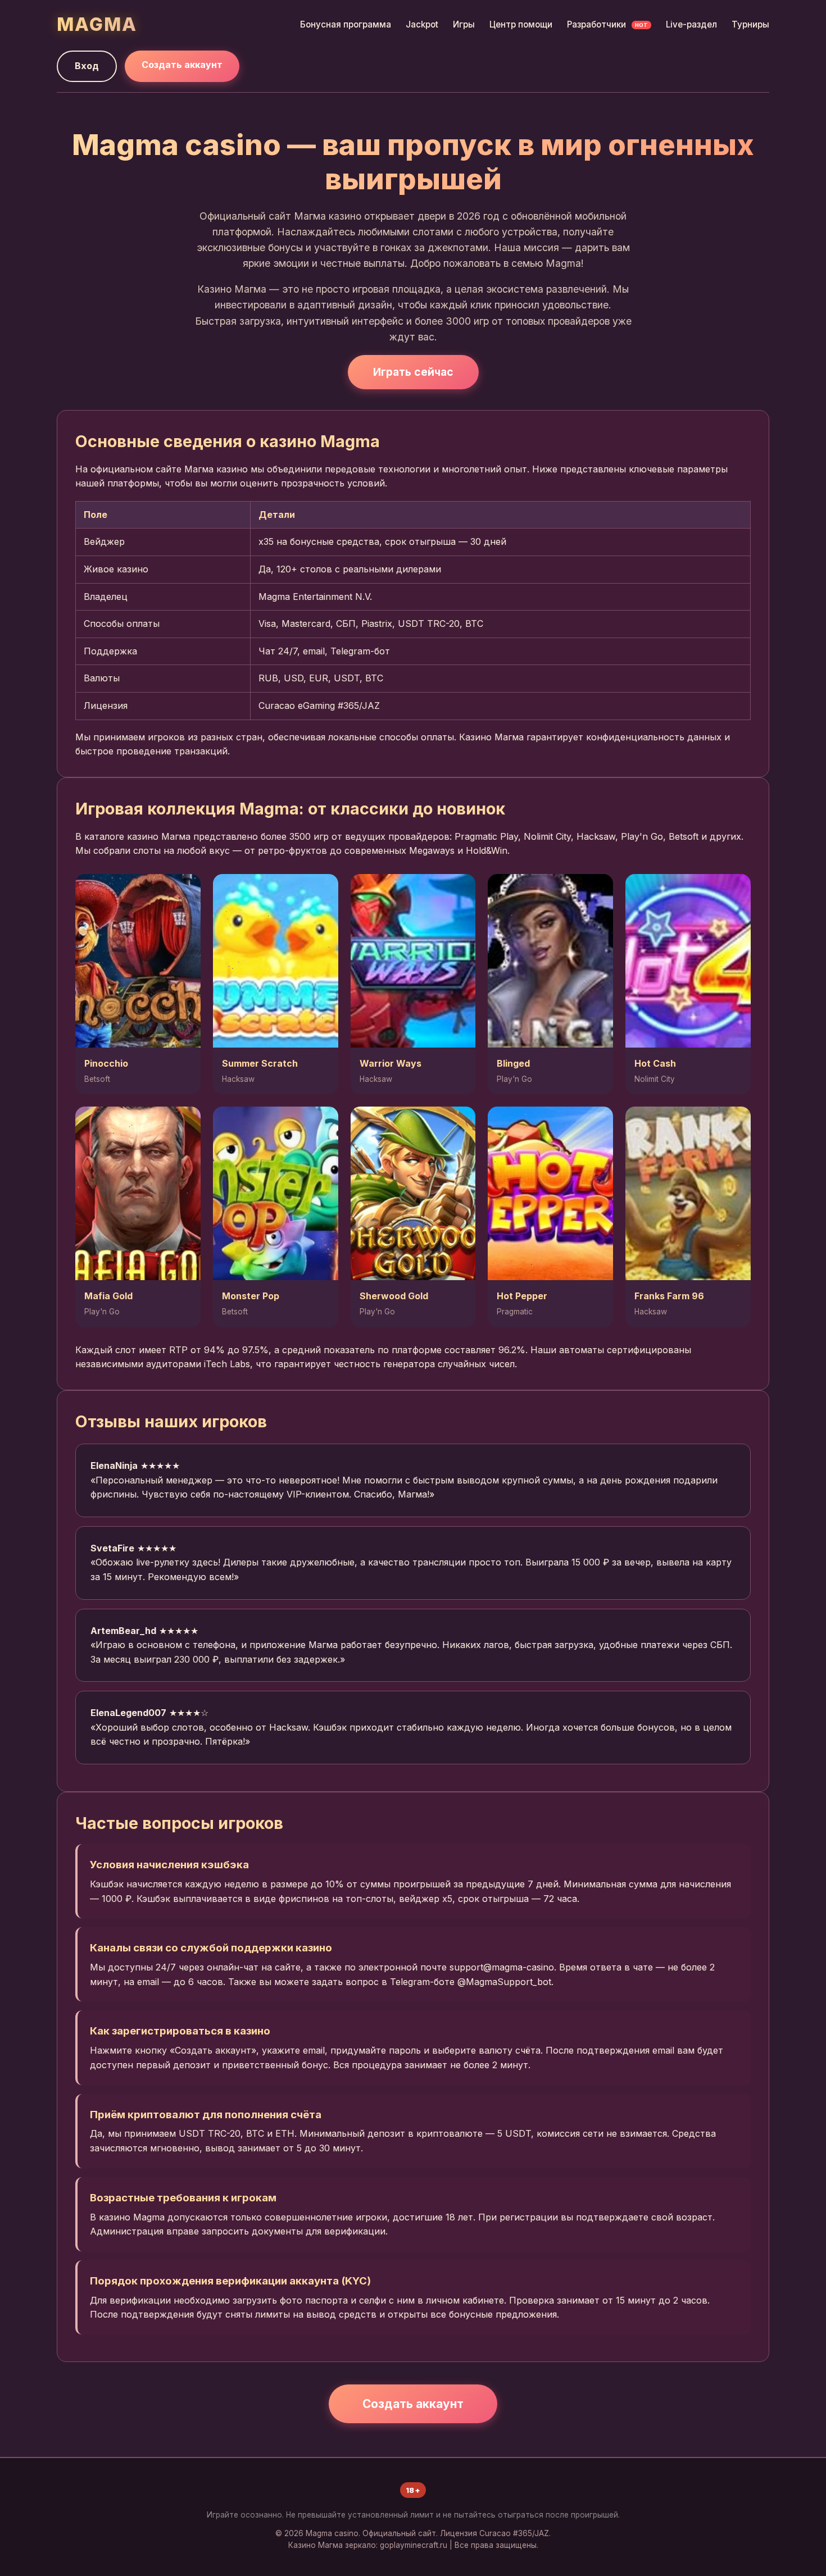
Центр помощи (521, 24)
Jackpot (422, 24)
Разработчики (607, 24)
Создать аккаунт (182, 65)
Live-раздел (691, 24)
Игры (464, 24)
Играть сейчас (413, 372)
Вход (87, 66)
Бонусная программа (346, 24)
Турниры (750, 24)
